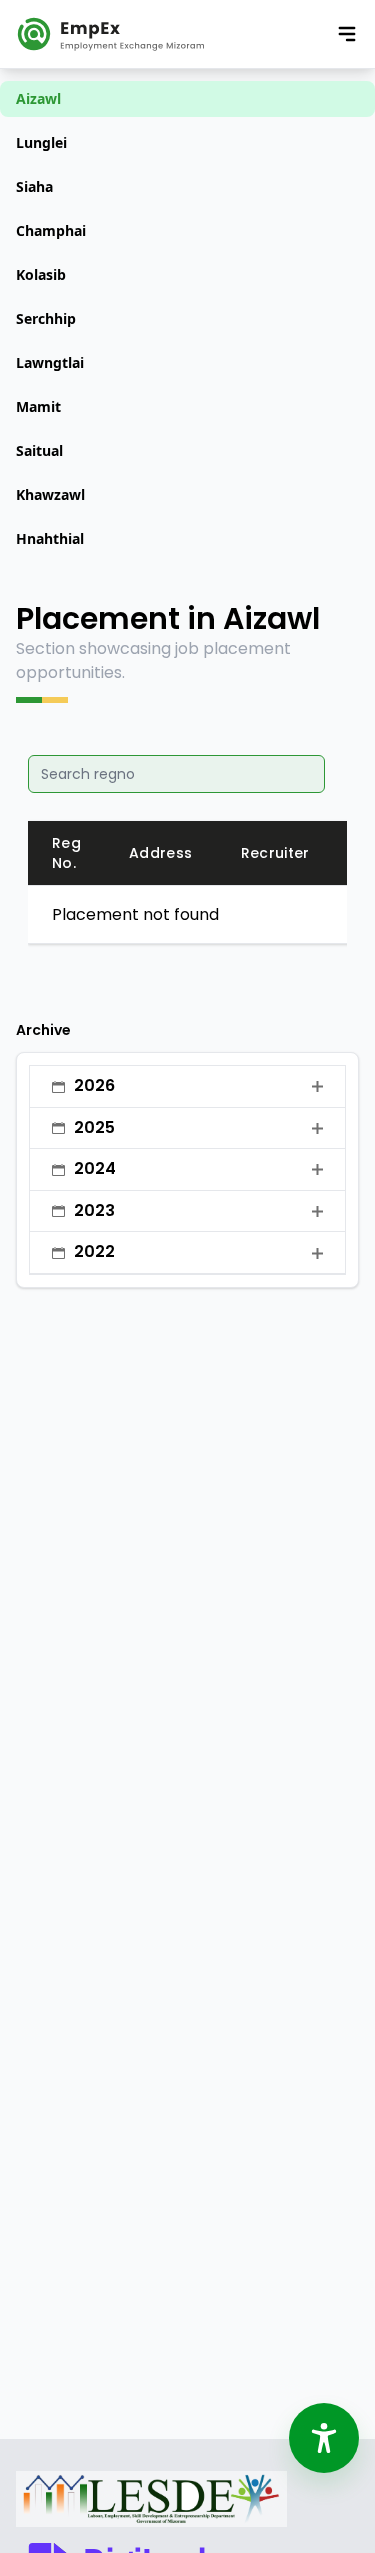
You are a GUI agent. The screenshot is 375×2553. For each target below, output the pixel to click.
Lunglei (41, 142)
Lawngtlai (50, 362)
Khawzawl (50, 494)
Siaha (34, 186)
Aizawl (38, 98)
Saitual (39, 450)
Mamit (38, 406)
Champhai (51, 230)
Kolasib (41, 274)
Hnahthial (50, 538)
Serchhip (46, 318)
